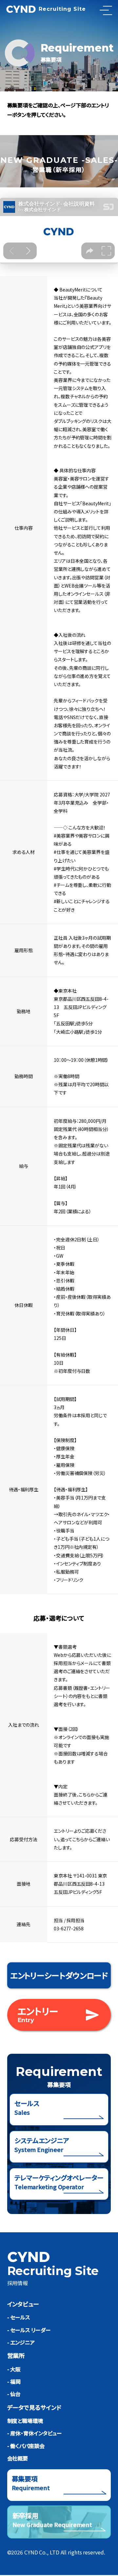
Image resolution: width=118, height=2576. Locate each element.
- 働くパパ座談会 (26, 2446)
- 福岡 (14, 2381)
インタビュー (23, 2304)
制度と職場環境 (25, 2421)
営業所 (16, 2355)
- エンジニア (21, 2342)
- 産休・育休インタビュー (35, 2433)
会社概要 (18, 2458)
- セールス (19, 2317)
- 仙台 (14, 2394)
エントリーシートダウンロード (59, 1975)
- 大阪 (14, 2369)
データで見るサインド (34, 2407)
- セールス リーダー (29, 2330)
